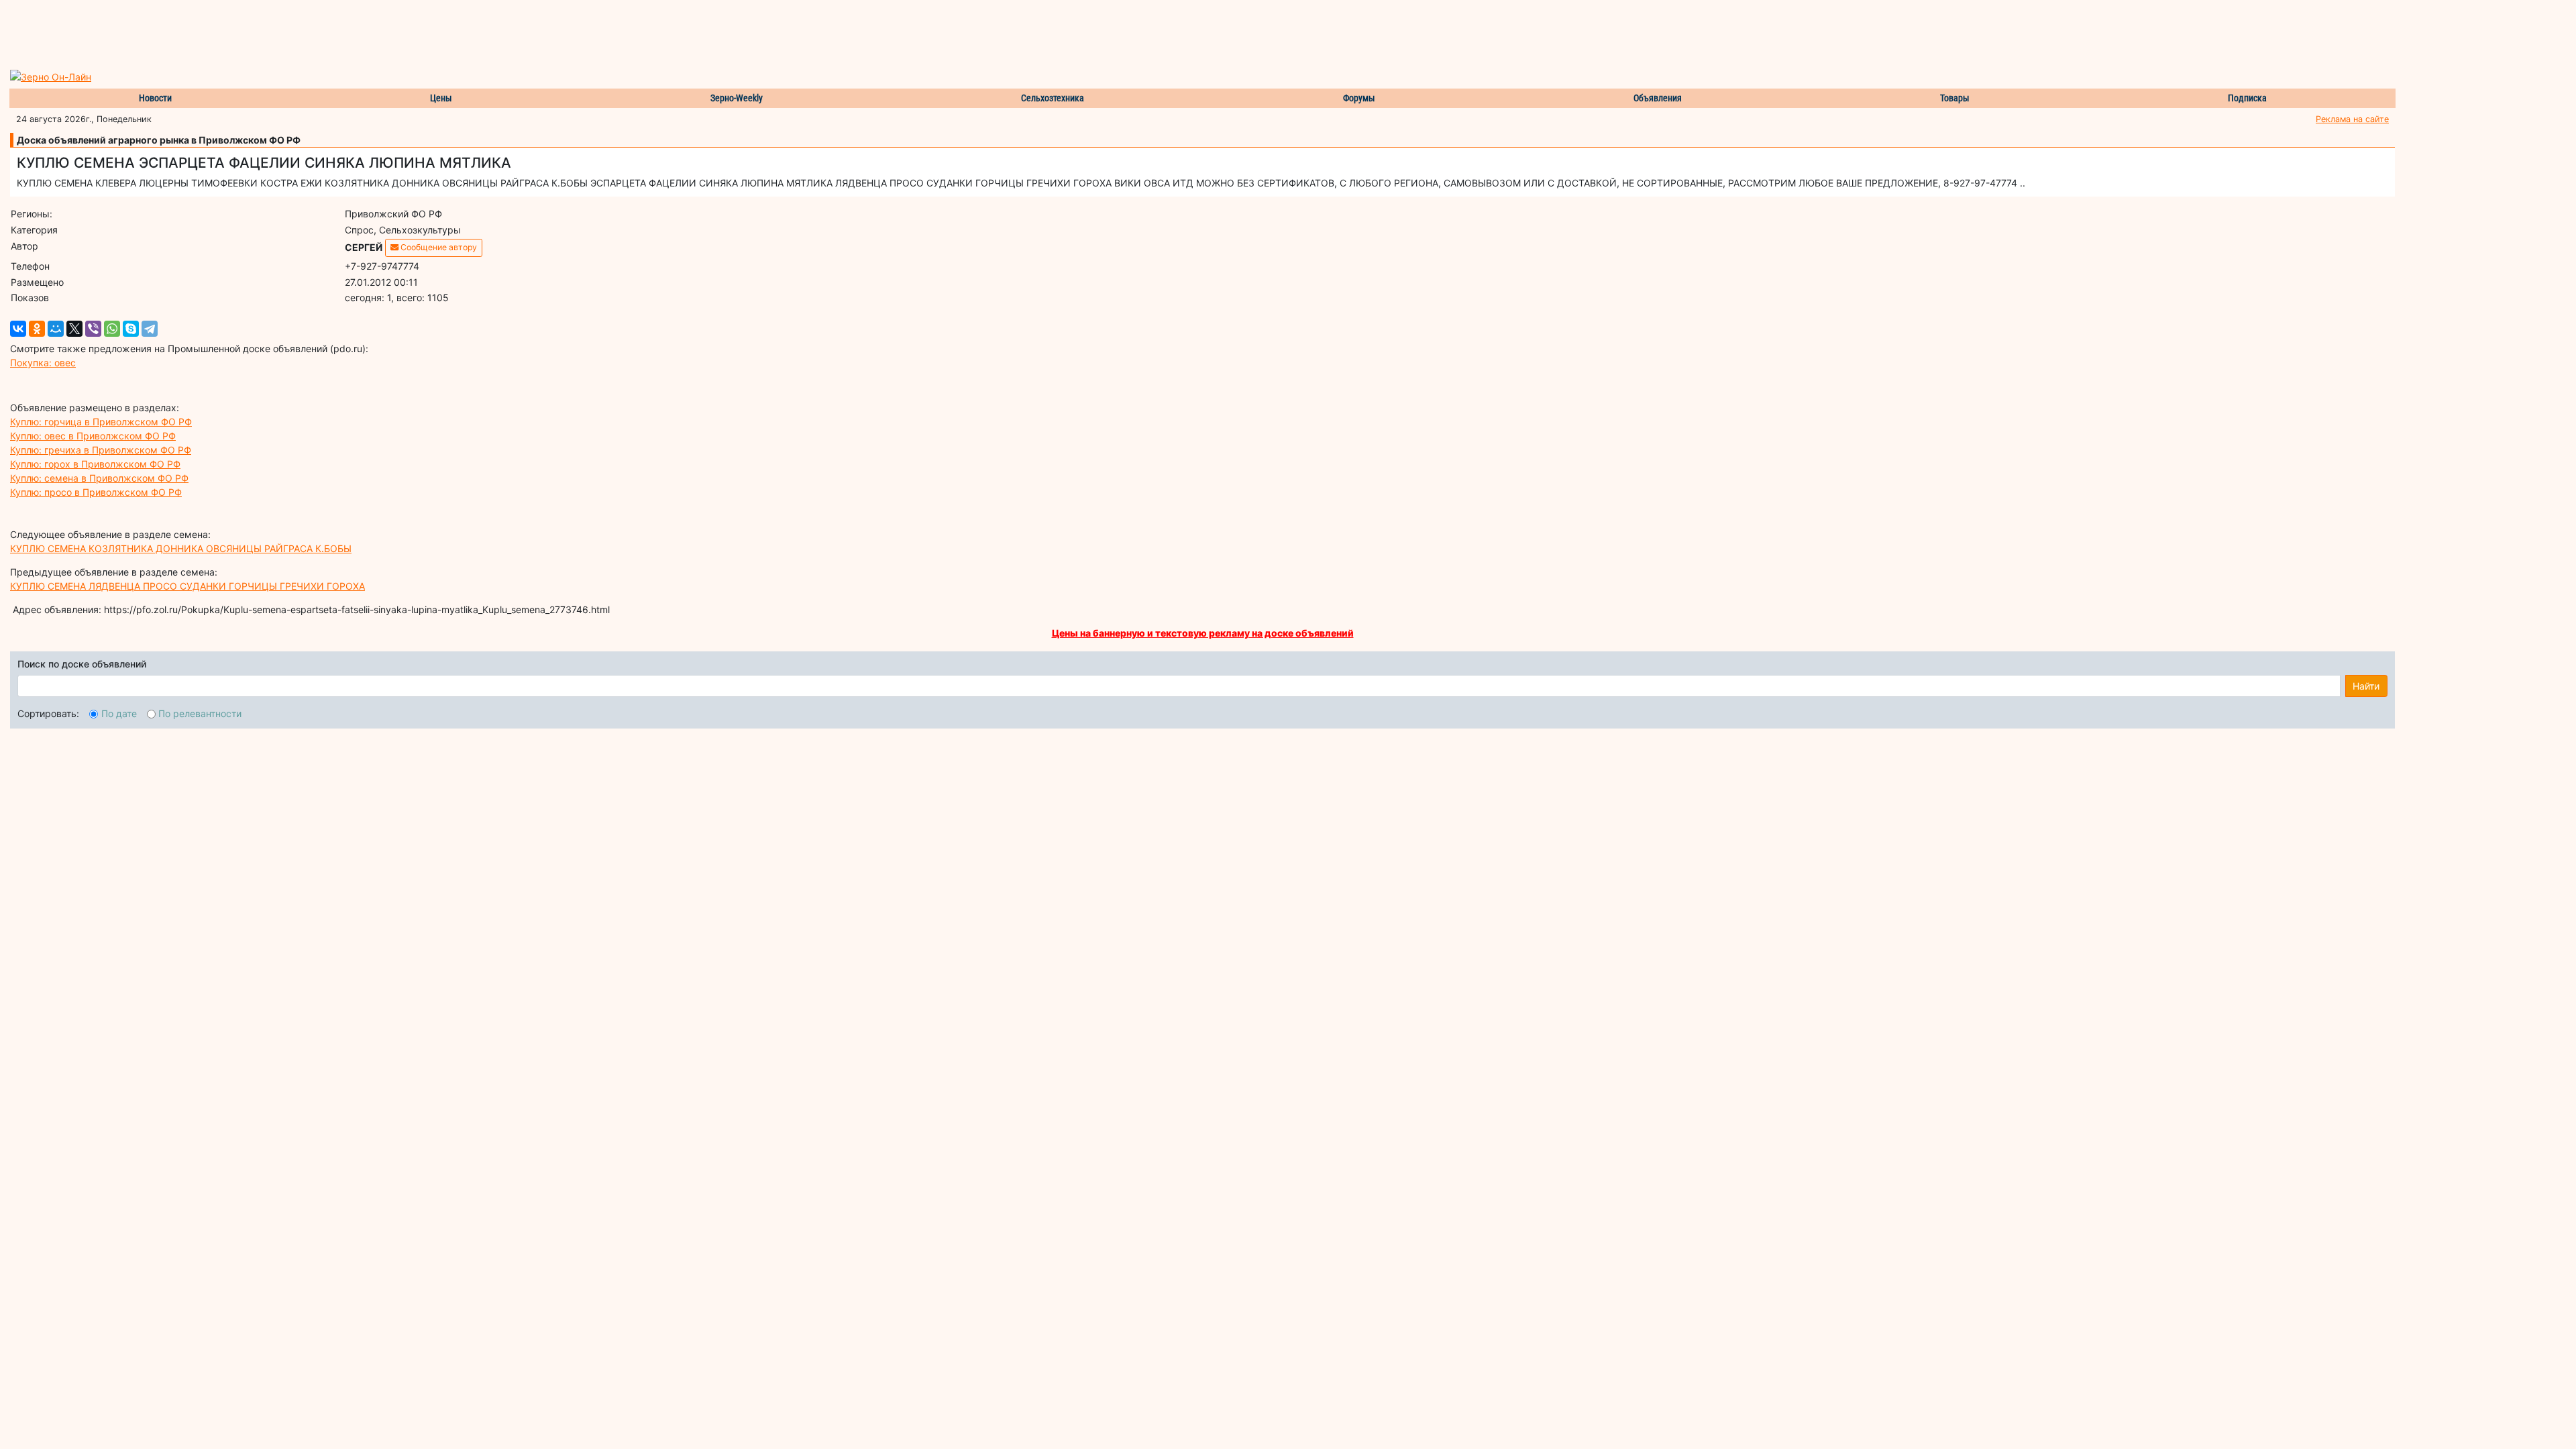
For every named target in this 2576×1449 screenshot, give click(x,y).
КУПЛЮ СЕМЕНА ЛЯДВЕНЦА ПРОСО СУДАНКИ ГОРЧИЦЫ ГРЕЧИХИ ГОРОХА (187, 586)
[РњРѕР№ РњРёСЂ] (56, 329)
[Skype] (131, 329)
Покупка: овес (43, 363)
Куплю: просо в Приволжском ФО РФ (96, 492)
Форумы (1359, 98)
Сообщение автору (438, 247)
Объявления (1658, 98)
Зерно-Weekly (737, 98)
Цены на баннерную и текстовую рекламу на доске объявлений (1203, 633)
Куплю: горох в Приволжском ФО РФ (95, 464)
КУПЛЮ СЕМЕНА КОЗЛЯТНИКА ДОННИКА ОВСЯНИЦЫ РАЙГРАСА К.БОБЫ (181, 548)
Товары (1955, 98)
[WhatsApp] (112, 329)
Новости (155, 98)
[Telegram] (150, 329)
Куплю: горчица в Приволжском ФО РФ (101, 422)
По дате (119, 713)
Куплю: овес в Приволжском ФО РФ (93, 436)
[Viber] (93, 329)
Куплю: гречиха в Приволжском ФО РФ (101, 450)
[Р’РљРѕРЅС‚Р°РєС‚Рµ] (18, 329)
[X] (74, 329)
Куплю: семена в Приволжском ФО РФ (99, 478)
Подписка (2247, 98)
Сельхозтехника (1053, 98)
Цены (441, 98)
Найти (2366, 686)
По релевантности (200, 713)
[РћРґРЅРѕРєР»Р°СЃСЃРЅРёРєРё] (37, 329)
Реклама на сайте (2352, 119)
